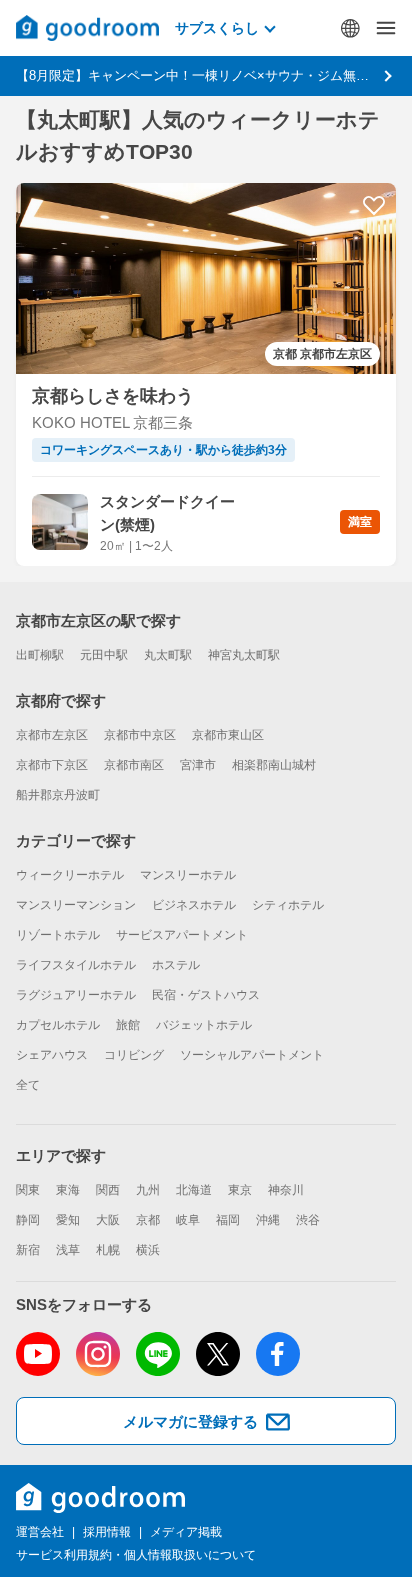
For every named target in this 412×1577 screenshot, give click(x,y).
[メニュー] (386, 28)
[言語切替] (350, 28)
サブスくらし (217, 28)
